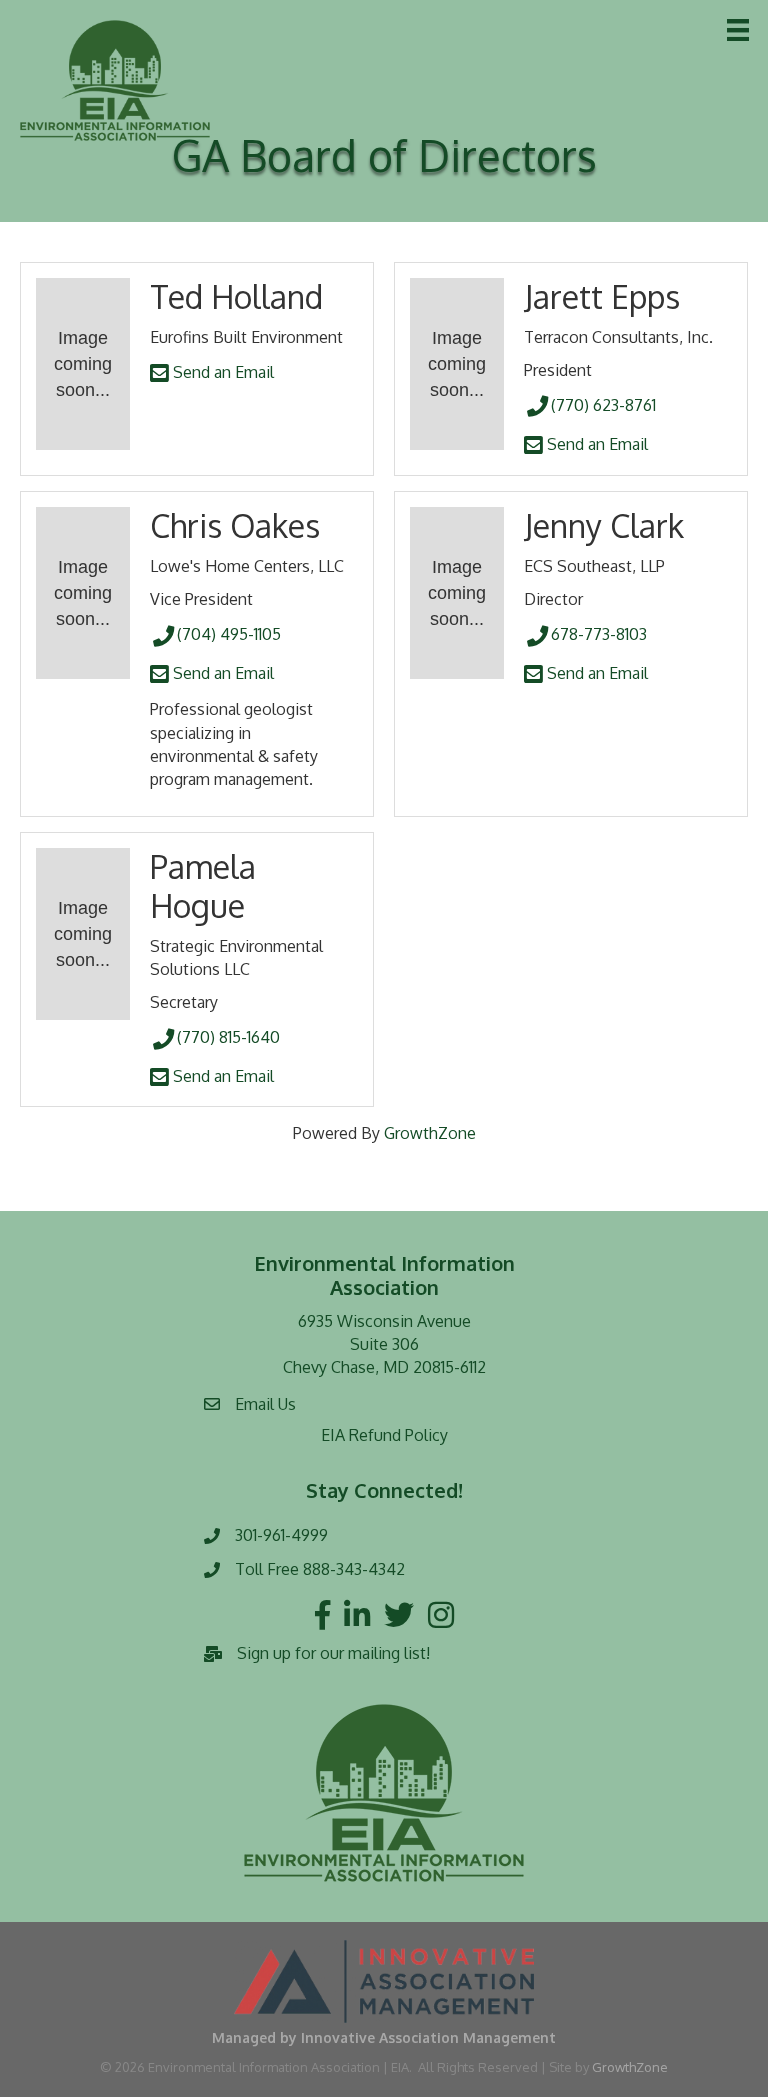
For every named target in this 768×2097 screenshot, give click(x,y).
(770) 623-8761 (603, 405)
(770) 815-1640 (228, 1037)
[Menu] (738, 30)
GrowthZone (430, 1133)
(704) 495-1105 (229, 634)
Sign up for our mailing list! (333, 1653)
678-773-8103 (599, 634)
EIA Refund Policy (384, 1435)
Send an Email (221, 372)
